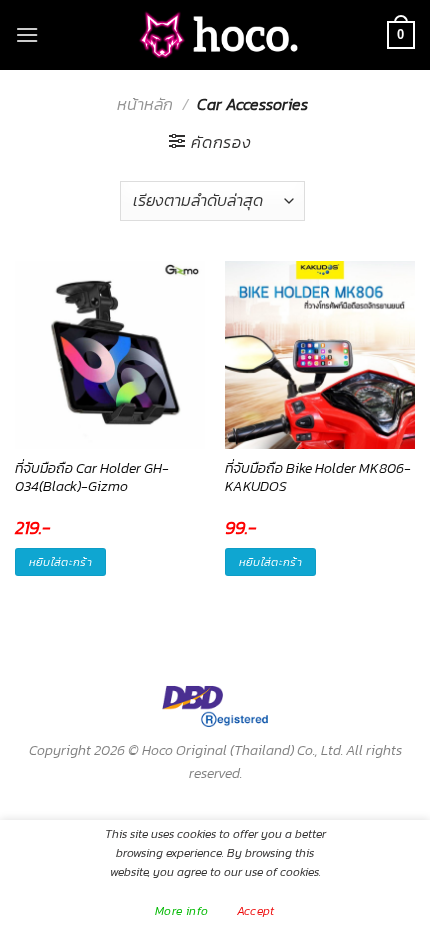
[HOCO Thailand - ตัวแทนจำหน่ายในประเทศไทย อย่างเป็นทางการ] (215, 35)
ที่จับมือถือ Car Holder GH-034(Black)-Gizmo (92, 478)
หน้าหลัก (145, 104)
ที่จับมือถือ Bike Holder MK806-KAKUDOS (318, 478)
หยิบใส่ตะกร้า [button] (60, 562)
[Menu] (27, 34)
